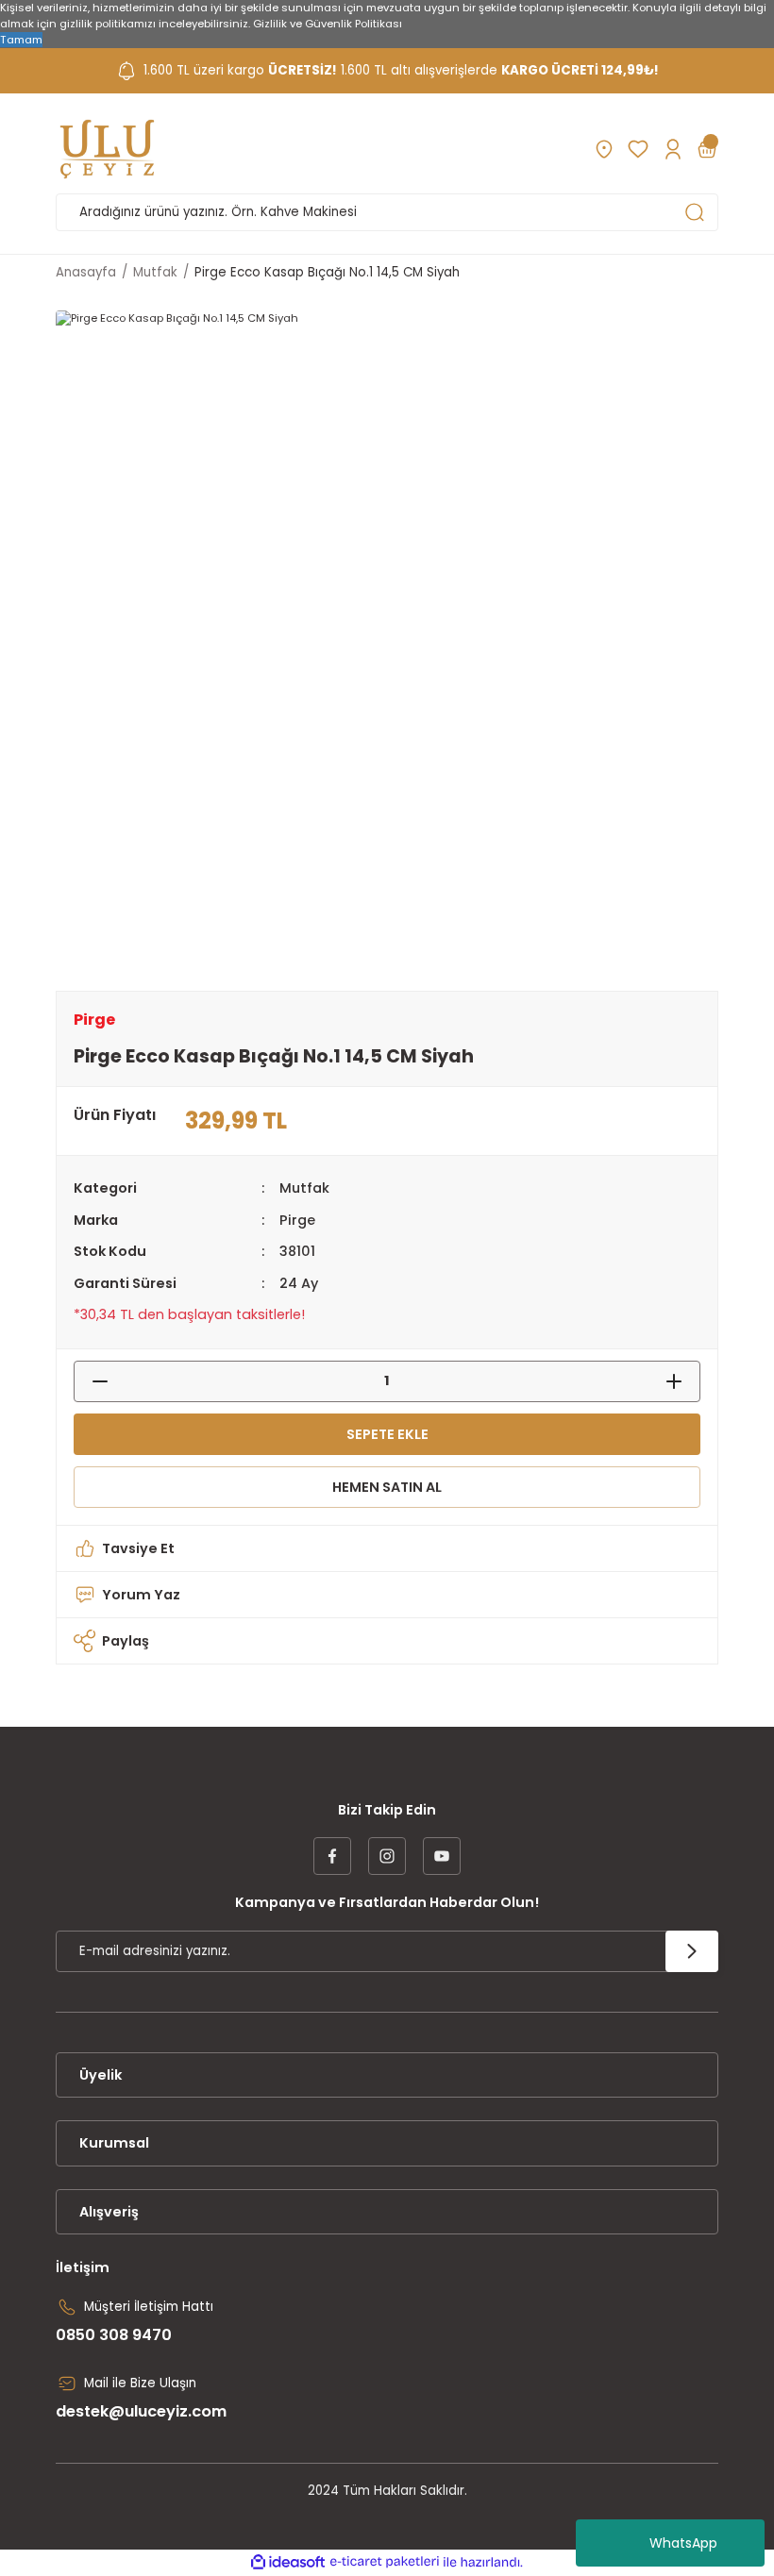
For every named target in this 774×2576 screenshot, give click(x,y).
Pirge (297, 1220)
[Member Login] (673, 149)
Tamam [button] (21, 40)
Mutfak (304, 1188)
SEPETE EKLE (387, 1434)
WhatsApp (683, 2543)
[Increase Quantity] (683, 1381)
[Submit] (692, 1951)
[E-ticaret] (385, 2562)
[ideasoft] (288, 2563)
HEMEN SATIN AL (387, 1487)
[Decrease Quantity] (91, 1381)
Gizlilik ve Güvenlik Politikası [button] (328, 24)
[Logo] (107, 149)
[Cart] (707, 149)
